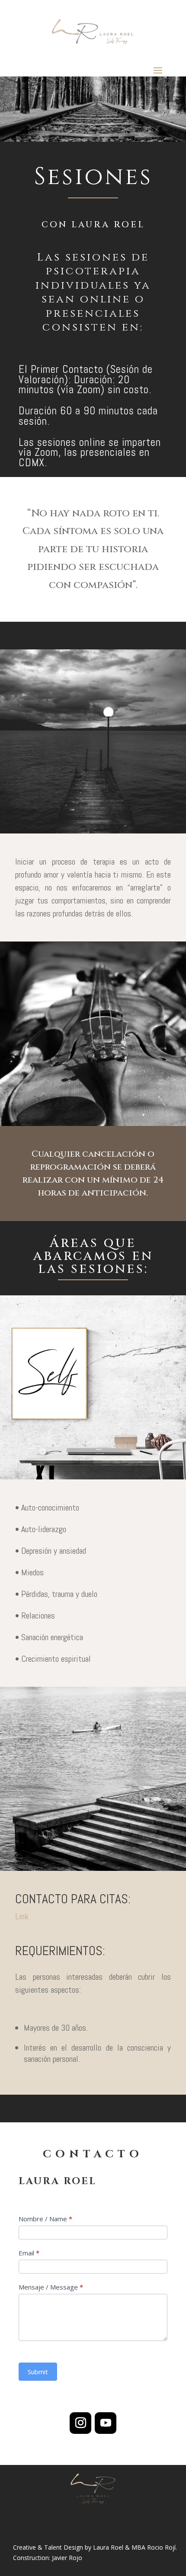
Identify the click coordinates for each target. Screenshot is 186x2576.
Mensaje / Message (51, 2287)
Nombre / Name (45, 2219)
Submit (38, 2372)
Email (29, 2253)
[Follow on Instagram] (80, 2423)
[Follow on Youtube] (106, 2423)
